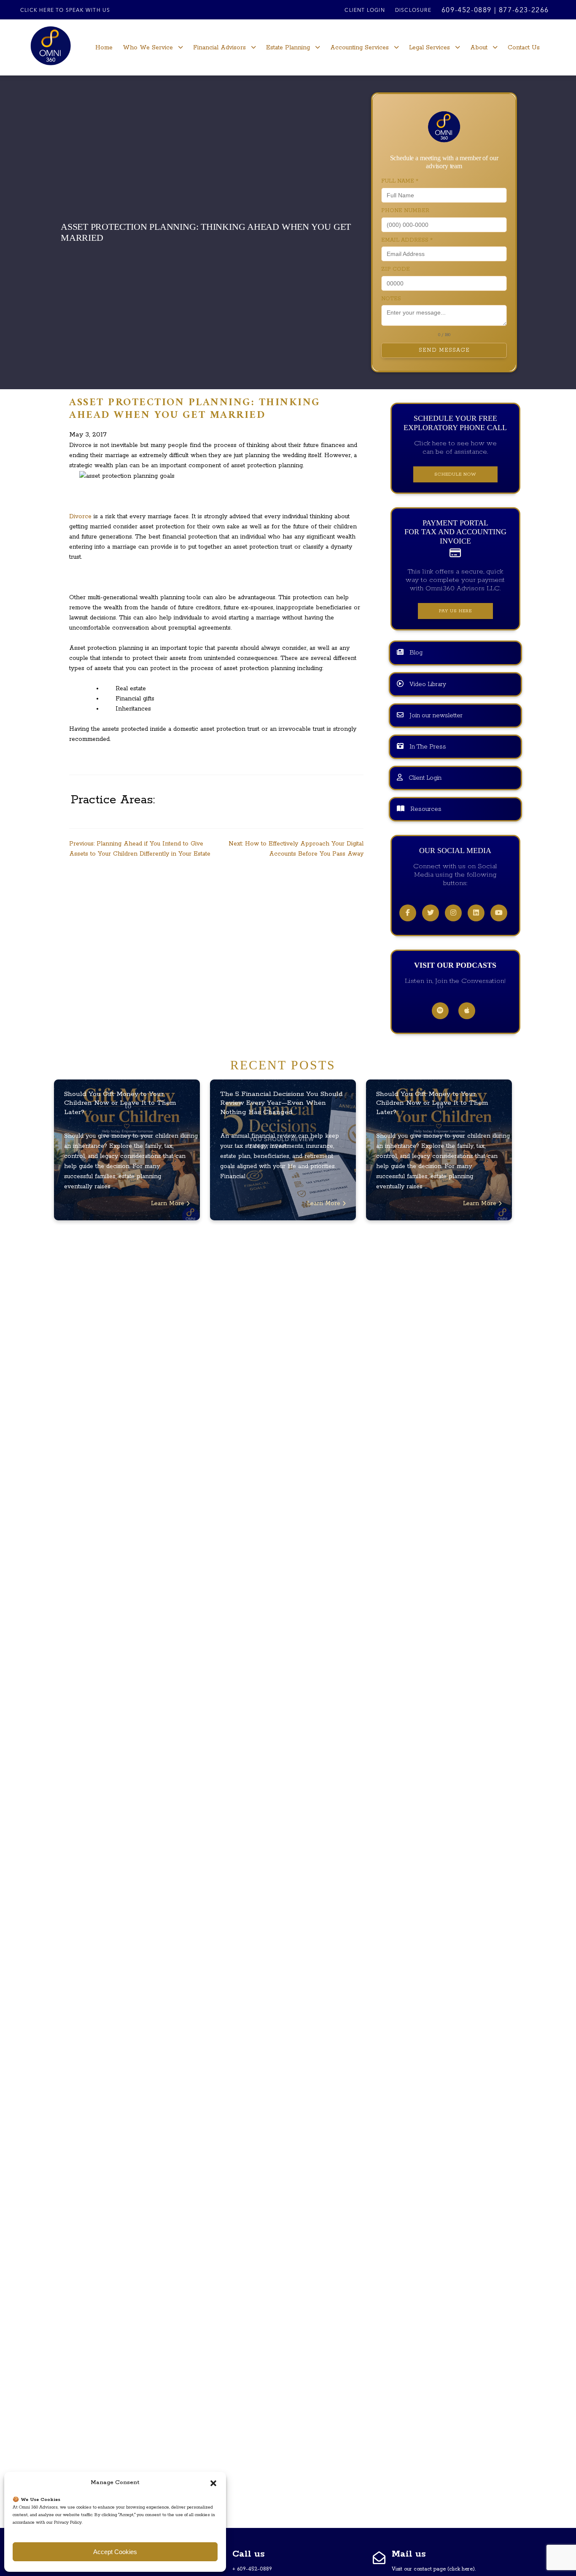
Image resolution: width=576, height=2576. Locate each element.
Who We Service (148, 48)
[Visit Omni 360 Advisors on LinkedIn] (476, 913)
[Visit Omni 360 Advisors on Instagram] (453, 913)
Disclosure (413, 11)
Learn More (169, 1203)
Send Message (444, 350)
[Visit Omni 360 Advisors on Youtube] (499, 913)
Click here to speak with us (65, 11)
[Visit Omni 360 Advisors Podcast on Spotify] (440, 1011)
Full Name (400, 181)
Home (104, 48)
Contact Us (524, 48)
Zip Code (396, 269)
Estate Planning (288, 48)
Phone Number (405, 211)
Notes (391, 299)
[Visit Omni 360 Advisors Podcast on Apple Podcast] (467, 1011)
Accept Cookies (115, 2552)
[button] (213, 2483)
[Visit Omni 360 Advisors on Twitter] (431, 913)
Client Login (365, 11)
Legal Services (429, 48)
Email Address (407, 240)
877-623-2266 (524, 11)
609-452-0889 (467, 11)
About (479, 48)
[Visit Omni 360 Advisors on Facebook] (408, 913)
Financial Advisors (219, 48)
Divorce (80, 517)
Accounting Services (359, 48)
